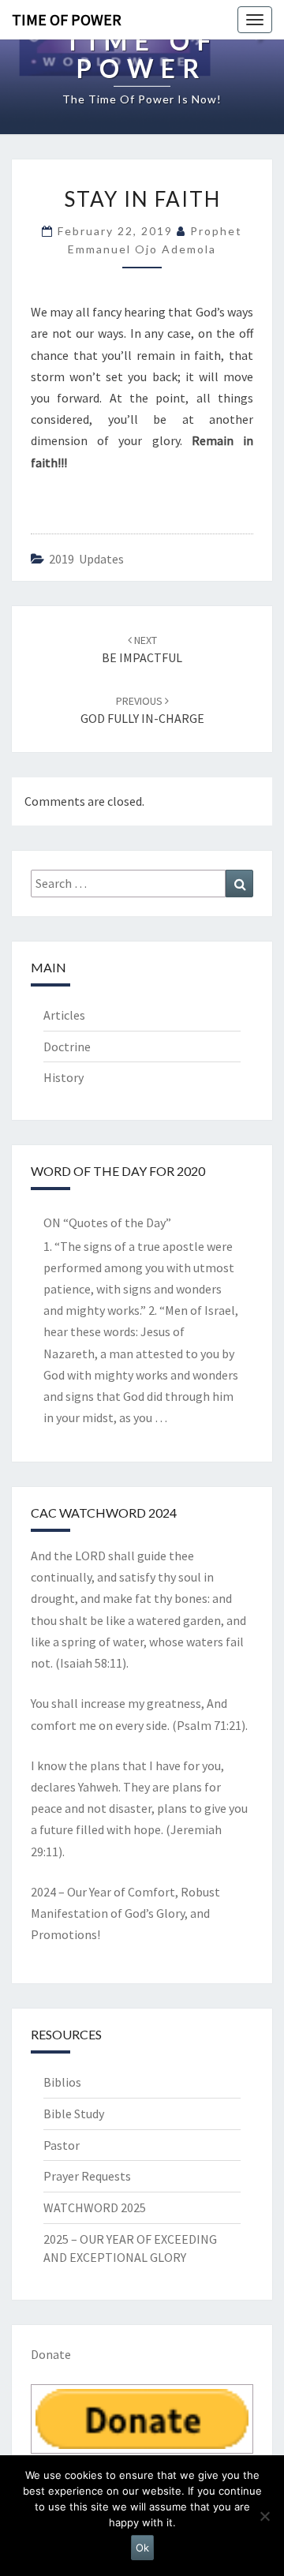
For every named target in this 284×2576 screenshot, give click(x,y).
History (64, 1077)
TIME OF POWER (67, 19)
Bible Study (74, 2114)
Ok (142, 2548)
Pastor (62, 2145)
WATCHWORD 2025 (95, 2207)
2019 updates (86, 559)
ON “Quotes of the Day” (107, 1222)
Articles (64, 1015)
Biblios (62, 2082)
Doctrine (67, 1046)
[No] (264, 2516)
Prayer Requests (87, 2176)
